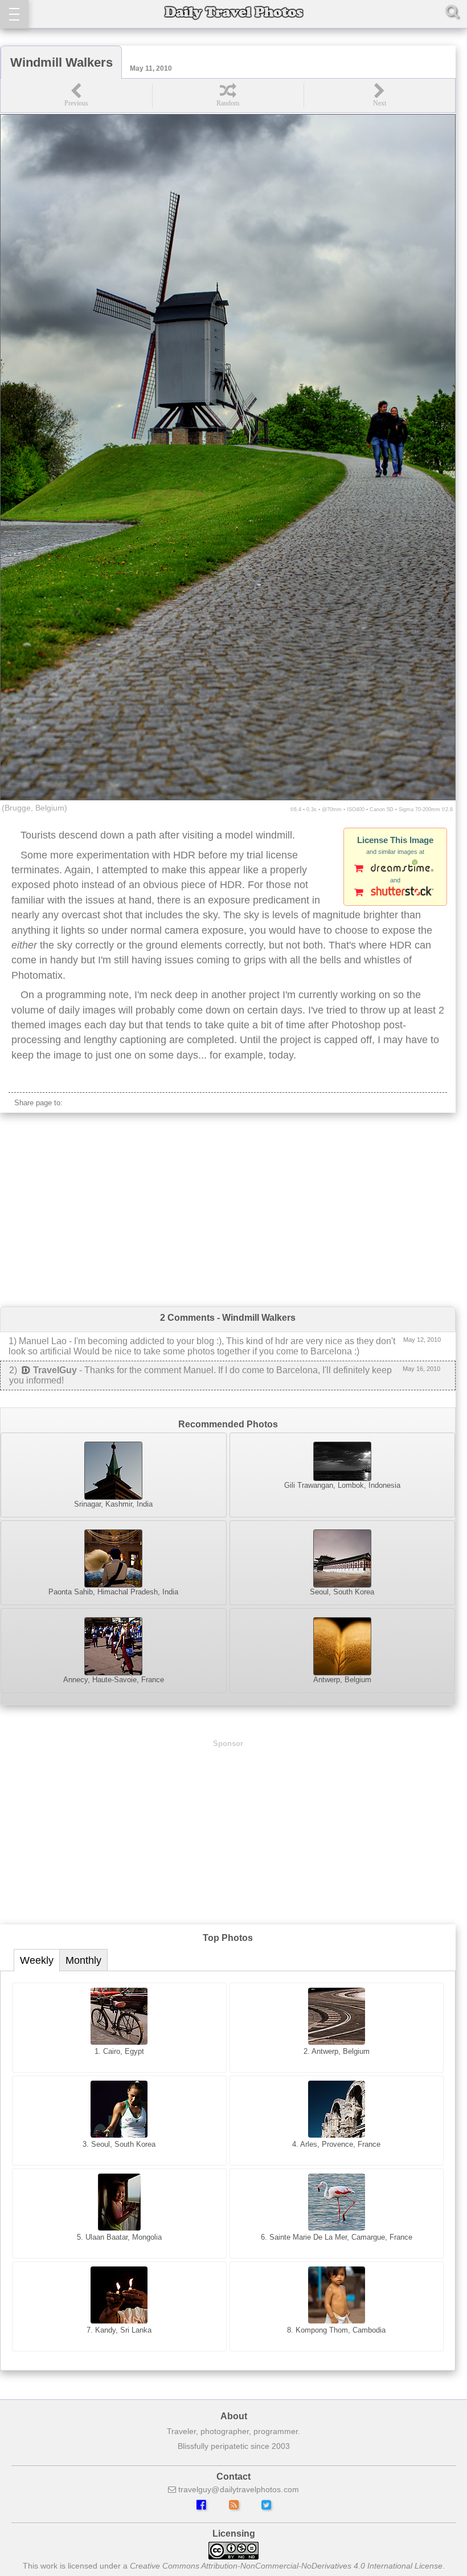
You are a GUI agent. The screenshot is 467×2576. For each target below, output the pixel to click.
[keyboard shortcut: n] (379, 95)
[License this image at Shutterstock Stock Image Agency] (395, 893)
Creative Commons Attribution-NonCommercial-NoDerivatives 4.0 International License (286, 2566)
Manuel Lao (43, 1341)
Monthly (83, 1960)
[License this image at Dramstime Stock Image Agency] (395, 869)
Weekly (37, 1960)
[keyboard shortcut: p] (76, 95)
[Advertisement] (228, 1210)
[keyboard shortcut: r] (228, 95)
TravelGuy (55, 1370)
